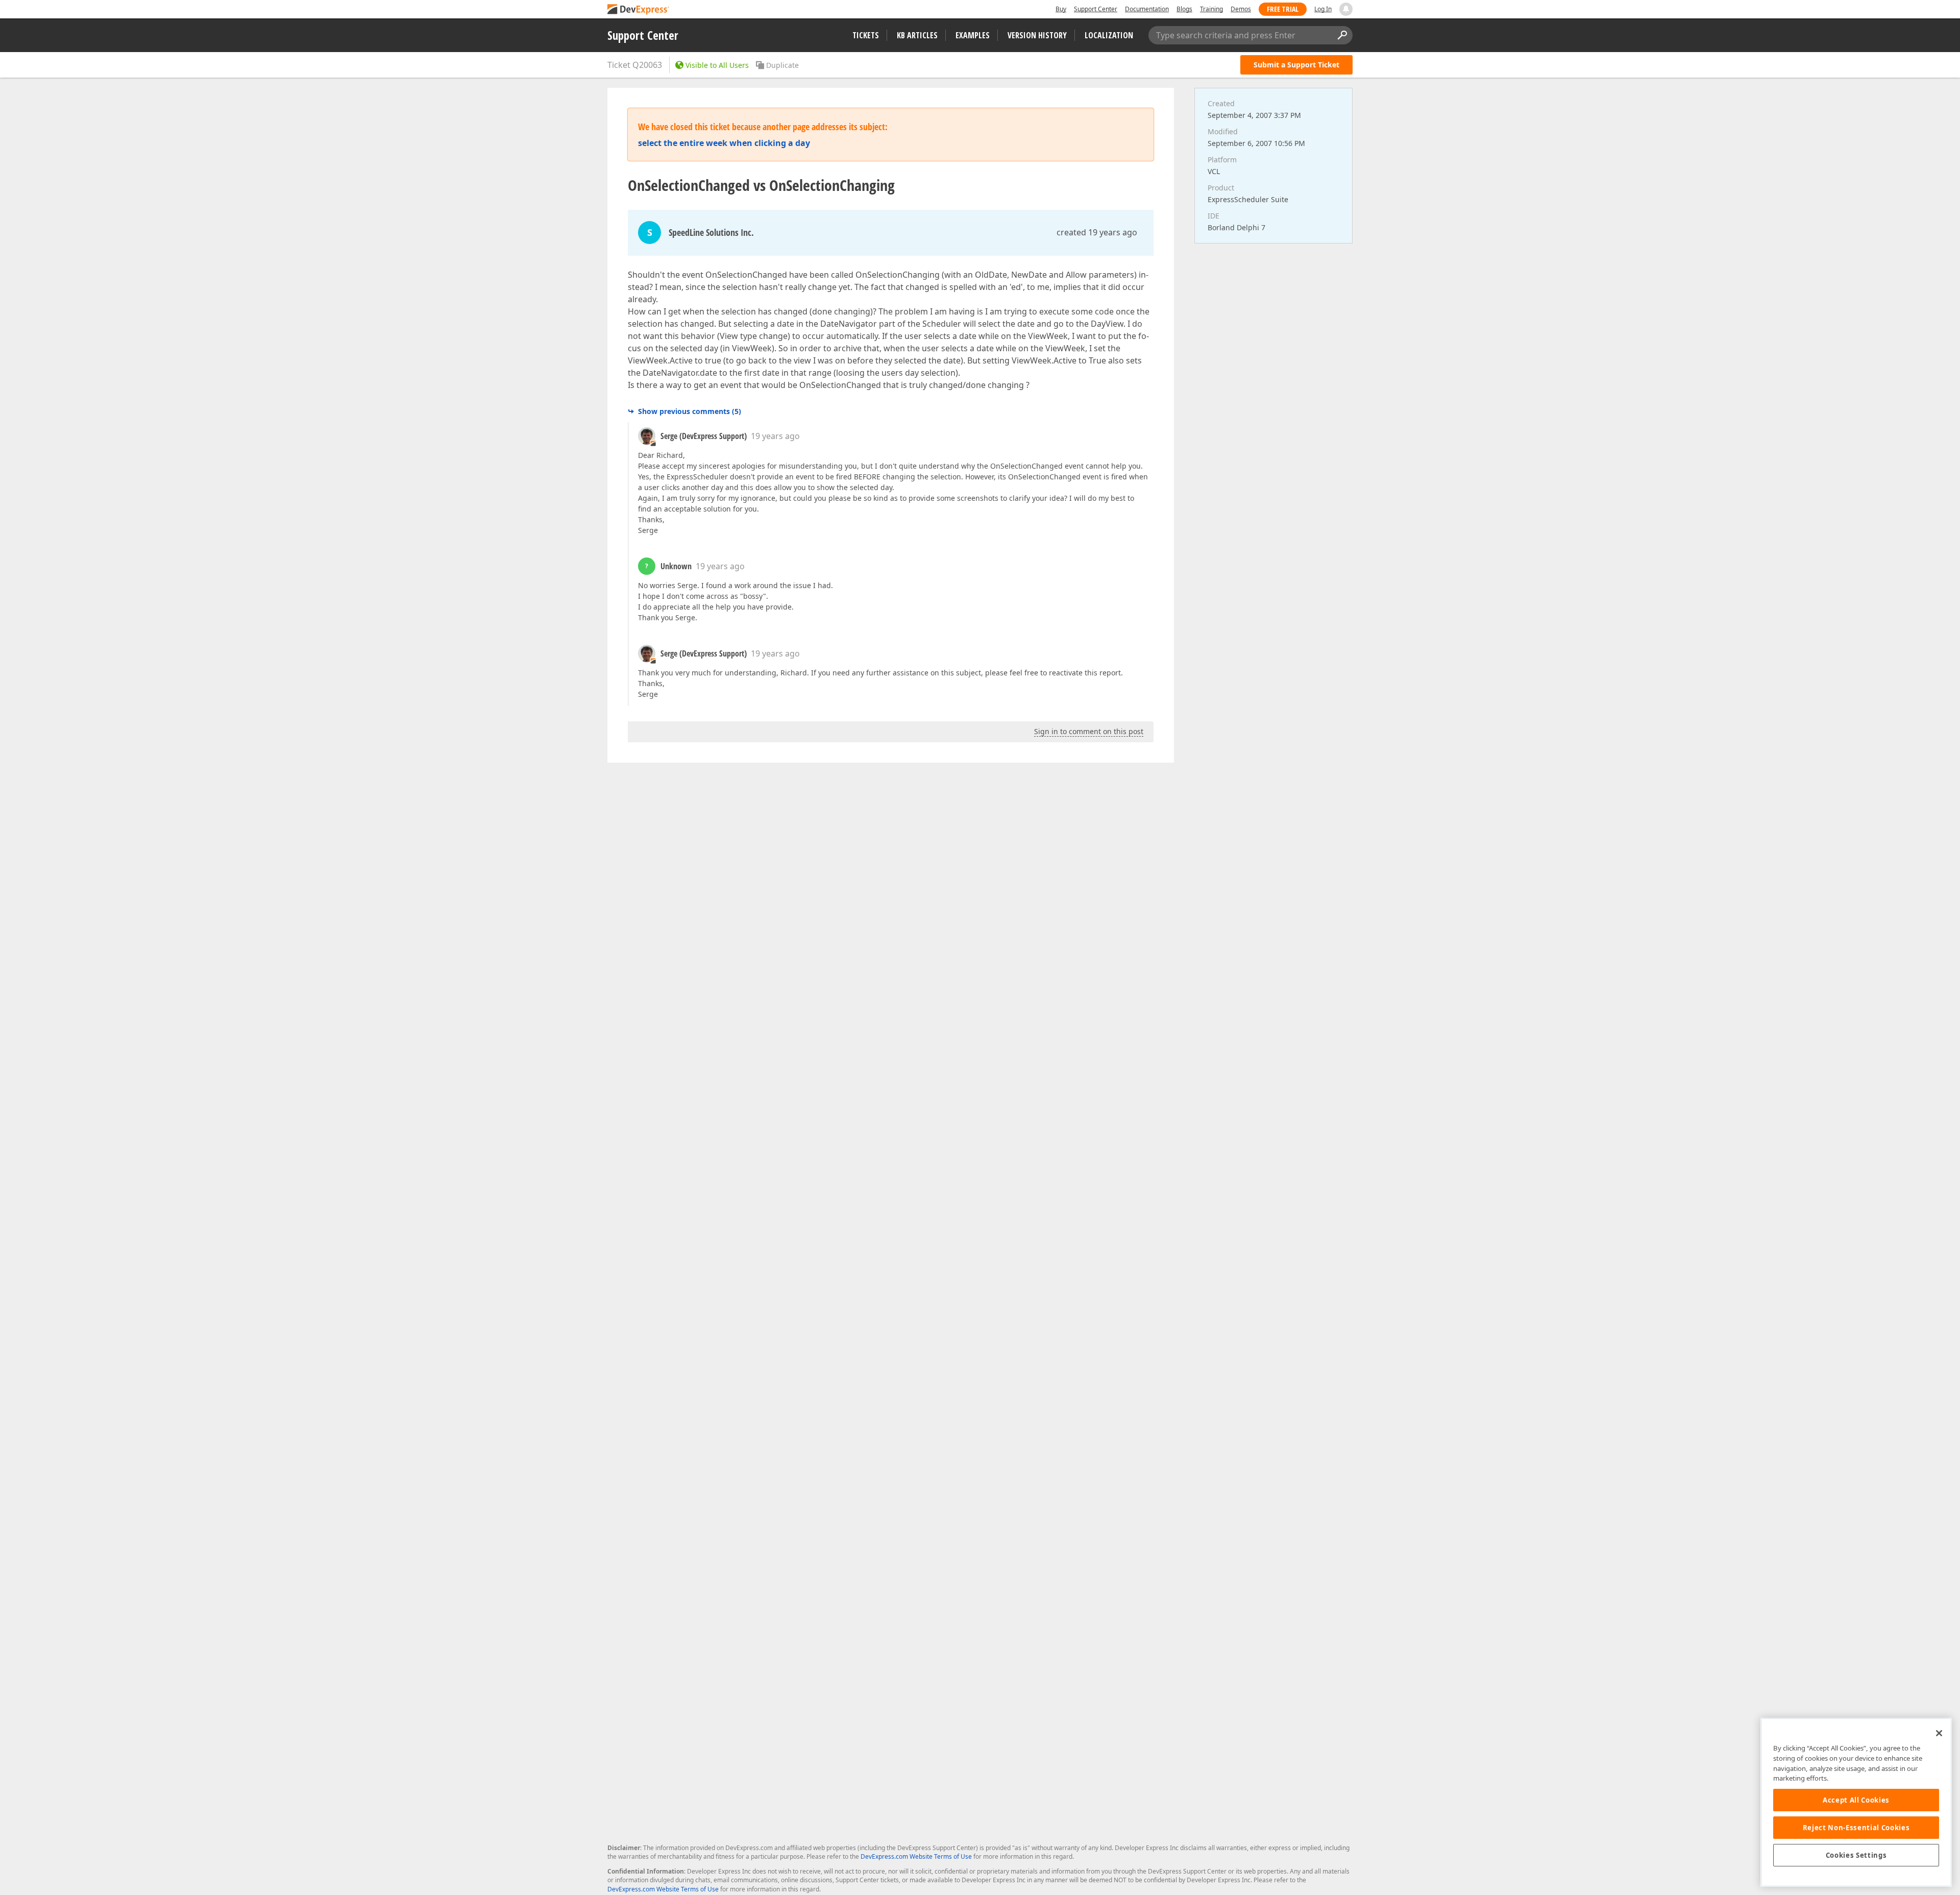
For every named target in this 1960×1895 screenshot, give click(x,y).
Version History (1037, 35)
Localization (1109, 35)
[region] (1856, 1802)
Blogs (1184, 9)
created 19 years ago (1097, 232)
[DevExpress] (639, 10)
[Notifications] (1346, 9)
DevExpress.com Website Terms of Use (916, 1856)
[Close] (1939, 1733)
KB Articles (917, 35)
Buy (1061, 9)
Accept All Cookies (1856, 1800)
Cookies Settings (1856, 1855)
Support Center (1096, 9)
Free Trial (1283, 9)
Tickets (866, 35)
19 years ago (775, 436)
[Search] (1342, 35)
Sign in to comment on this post (1089, 731)
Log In (1323, 9)
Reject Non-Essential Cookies (1856, 1828)
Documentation (1147, 9)
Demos (1241, 9)
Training (1211, 9)
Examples (973, 35)
